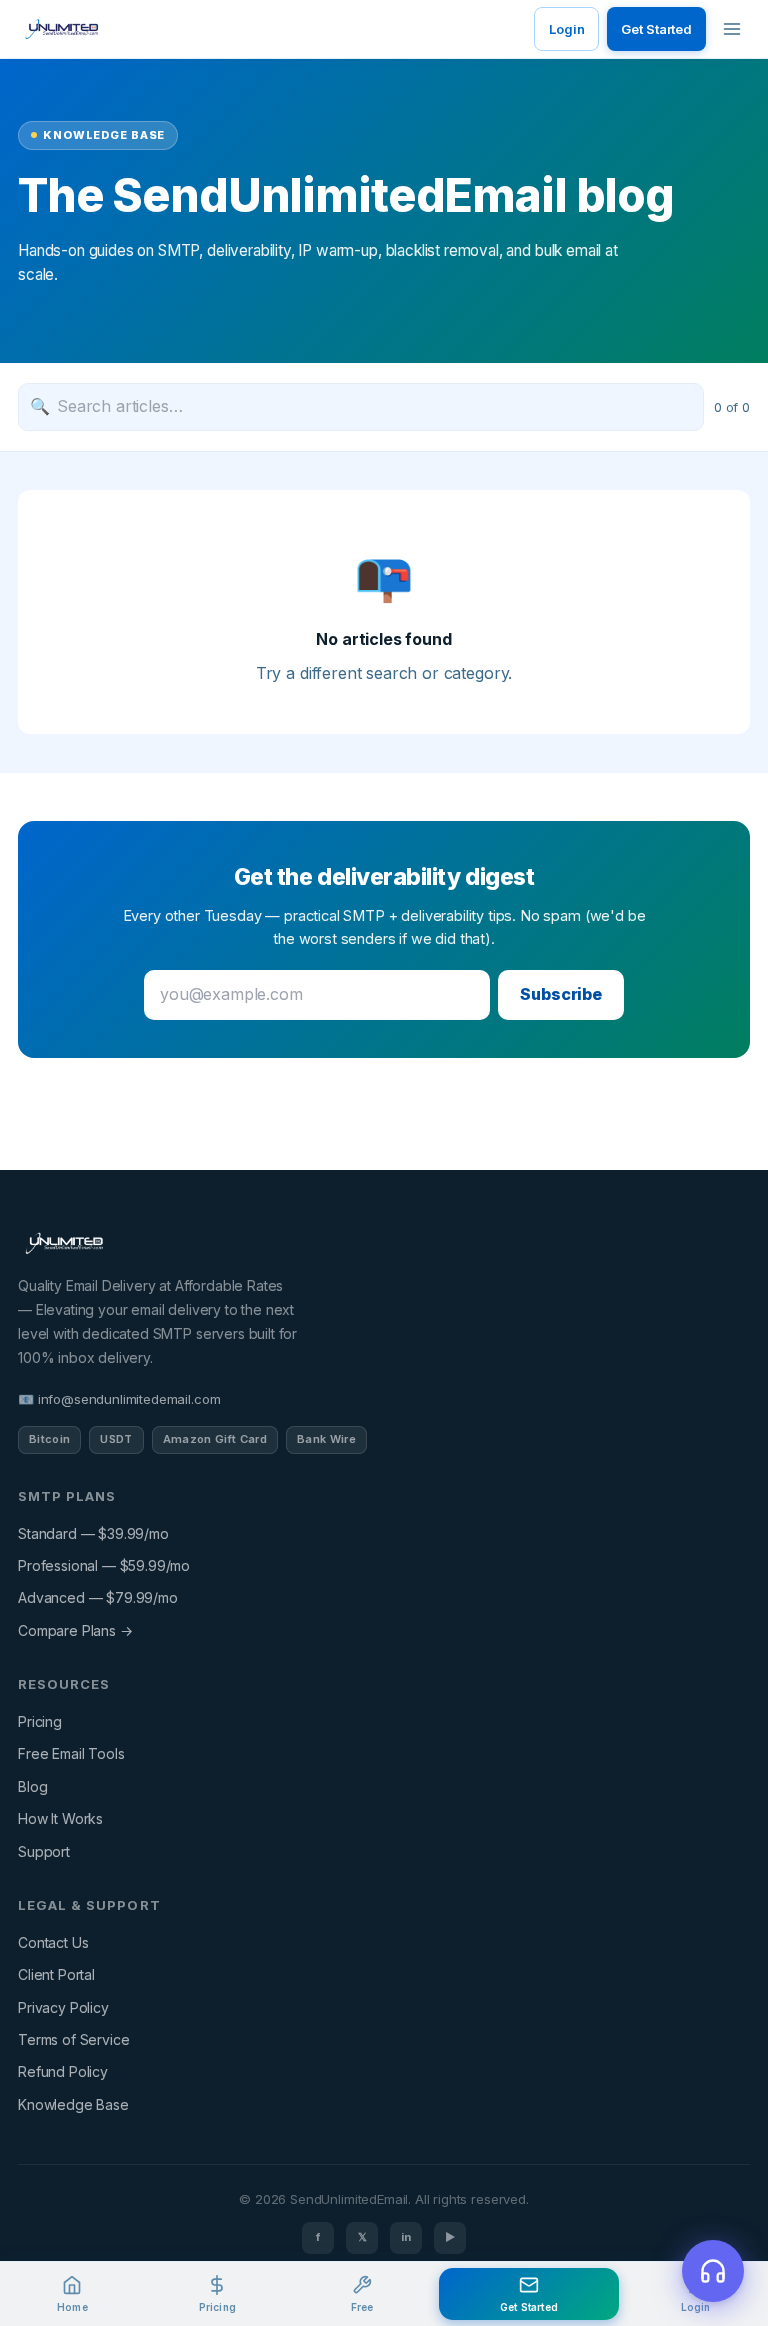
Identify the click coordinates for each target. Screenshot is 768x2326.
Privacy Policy (63, 2007)
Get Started (656, 29)
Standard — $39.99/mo (93, 1533)
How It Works (60, 1818)
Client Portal (56, 1974)
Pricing (40, 1721)
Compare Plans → (75, 1630)
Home (72, 2307)
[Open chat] (713, 2271)
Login (566, 29)
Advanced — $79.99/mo (98, 1597)
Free (362, 2307)
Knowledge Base (73, 2104)
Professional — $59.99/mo (104, 1565)
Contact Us (53, 1942)
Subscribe (561, 994)
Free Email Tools (71, 1753)
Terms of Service (73, 2039)
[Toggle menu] (732, 29)
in (406, 2237)
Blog (32, 1786)
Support (44, 1851)
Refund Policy (63, 2071)
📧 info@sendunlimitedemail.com (119, 1399)
